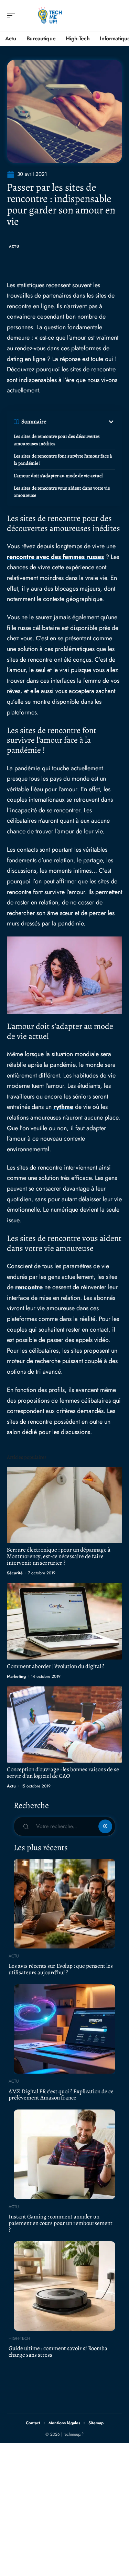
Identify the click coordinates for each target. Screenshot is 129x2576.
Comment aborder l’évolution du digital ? (56, 1666)
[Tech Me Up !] (50, 16)
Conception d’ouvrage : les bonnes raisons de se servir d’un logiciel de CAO (63, 1773)
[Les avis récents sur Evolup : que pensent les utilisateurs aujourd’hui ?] (64, 1904)
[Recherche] (117, 16)
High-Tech (19, 2338)
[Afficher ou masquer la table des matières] (81, 422)
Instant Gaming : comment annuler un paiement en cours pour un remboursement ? (61, 2223)
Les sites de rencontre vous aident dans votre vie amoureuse (62, 492)
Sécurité (15, 1573)
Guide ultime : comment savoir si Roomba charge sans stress (58, 2352)
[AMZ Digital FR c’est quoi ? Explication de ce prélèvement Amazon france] (64, 2029)
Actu (14, 246)
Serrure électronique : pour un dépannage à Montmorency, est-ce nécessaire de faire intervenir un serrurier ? (59, 1556)
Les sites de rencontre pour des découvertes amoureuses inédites (57, 440)
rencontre (29, 1287)
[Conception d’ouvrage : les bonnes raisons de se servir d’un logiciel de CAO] (64, 1725)
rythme (63, 1107)
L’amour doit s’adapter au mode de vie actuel (58, 476)
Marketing (16, 1676)
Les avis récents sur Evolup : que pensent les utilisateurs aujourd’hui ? (61, 1969)
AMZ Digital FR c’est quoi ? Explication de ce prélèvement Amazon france (61, 2095)
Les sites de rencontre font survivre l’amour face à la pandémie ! (63, 460)
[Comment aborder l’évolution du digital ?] (64, 1621)
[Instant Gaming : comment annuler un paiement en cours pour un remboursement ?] (64, 2154)
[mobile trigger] (13, 16)
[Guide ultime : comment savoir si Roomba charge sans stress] (64, 2286)
